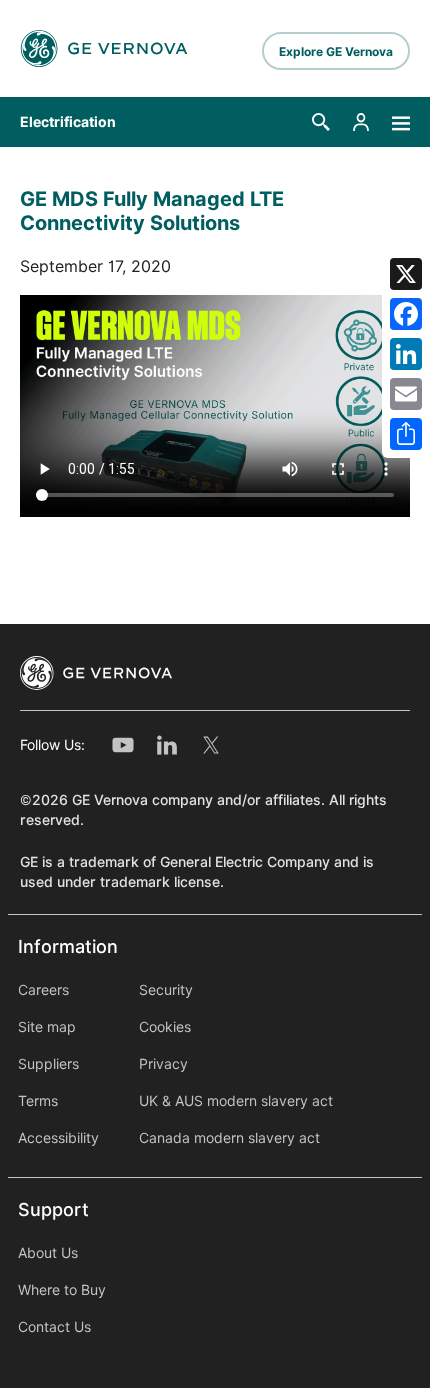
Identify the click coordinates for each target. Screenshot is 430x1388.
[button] (321, 122)
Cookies (165, 1027)
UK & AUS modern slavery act (236, 1101)
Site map (47, 1027)
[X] (406, 274)
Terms (38, 1101)
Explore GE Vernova (336, 51)
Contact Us (54, 1327)
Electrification (68, 122)
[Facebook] (406, 314)
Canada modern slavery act (229, 1138)
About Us (48, 1253)
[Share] (406, 434)
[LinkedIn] (406, 354)
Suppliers (48, 1064)
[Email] (406, 394)
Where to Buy (62, 1290)
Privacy (163, 1064)
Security (166, 990)
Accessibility (58, 1138)
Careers (43, 990)
